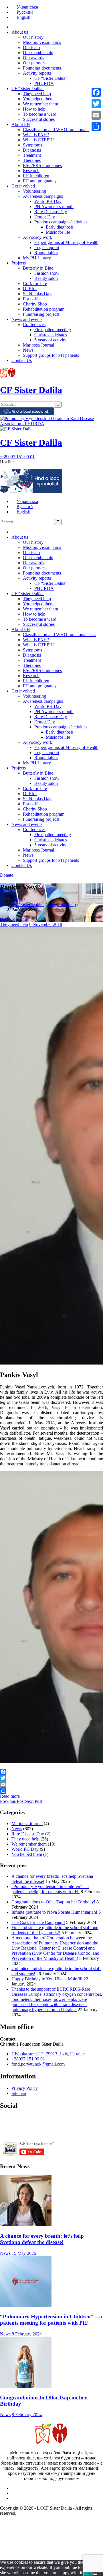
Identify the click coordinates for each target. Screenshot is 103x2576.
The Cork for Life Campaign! (38, 1922)
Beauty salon (46, 278)
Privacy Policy (25, 2088)
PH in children (36, 176)
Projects (19, 263)
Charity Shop (35, 304)
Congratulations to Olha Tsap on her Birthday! (53, 1902)
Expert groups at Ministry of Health (66, 242)
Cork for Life (35, 283)
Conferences (34, 324)
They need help (37, 94)
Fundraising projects (41, 314)
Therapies (32, 160)
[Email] (51, 1784)
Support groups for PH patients (51, 355)
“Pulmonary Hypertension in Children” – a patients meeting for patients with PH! (50, 1889)
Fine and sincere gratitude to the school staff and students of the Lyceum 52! (55, 1930)
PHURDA (44, 83)
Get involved (23, 186)
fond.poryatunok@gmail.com (38, 2064)
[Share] (51, 1791)
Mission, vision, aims (42, 42)
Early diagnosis (60, 227)
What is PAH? (36, 135)
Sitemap (19, 2093)
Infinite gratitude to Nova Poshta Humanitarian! (54, 1912)
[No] (95, 2574)
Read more (10, 1796)
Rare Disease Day (51, 212)
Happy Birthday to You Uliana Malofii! (47, 1979)
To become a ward (40, 114)
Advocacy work (37, 237)
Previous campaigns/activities (61, 222)
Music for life (58, 232)
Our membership (38, 53)
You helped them (38, 99)
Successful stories (39, 119)
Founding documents (42, 68)
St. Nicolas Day (37, 294)
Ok (88, 2573)
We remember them (40, 104)
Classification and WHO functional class (60, 130)
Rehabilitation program (44, 309)
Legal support (47, 248)
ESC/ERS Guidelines (42, 165)
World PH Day (48, 201)
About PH (21, 124)
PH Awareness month (54, 206)
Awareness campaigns (43, 196)
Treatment (32, 155)
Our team (31, 47)
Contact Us (22, 360)
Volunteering (34, 191)
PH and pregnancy (40, 181)
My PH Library (37, 258)
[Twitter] (51, 1778)
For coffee (32, 299)
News (28, 350)
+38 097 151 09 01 (17, 457)
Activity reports (37, 73)
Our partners (34, 63)
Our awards (33, 58)
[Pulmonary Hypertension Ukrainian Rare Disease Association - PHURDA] (51, 424)
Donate (7, 875)
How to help (34, 109)
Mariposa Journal (38, 345)
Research (31, 171)
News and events (27, 319)
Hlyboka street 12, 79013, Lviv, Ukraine (48, 2054)
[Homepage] (12, 27)
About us (20, 32)
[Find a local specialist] (27, 413)
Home (17, 899)
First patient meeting (53, 330)
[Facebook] (51, 1772)
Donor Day (45, 217)
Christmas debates (51, 335)
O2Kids (30, 289)
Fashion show (47, 273)
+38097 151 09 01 (28, 2059)
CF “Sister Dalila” (51, 78)
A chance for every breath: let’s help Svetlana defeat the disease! (42, 2239)
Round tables (46, 253)
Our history (33, 37)
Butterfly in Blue (38, 268)
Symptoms (32, 145)
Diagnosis (32, 150)
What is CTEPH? (39, 140)
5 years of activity (50, 340)
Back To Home (14, 919)
